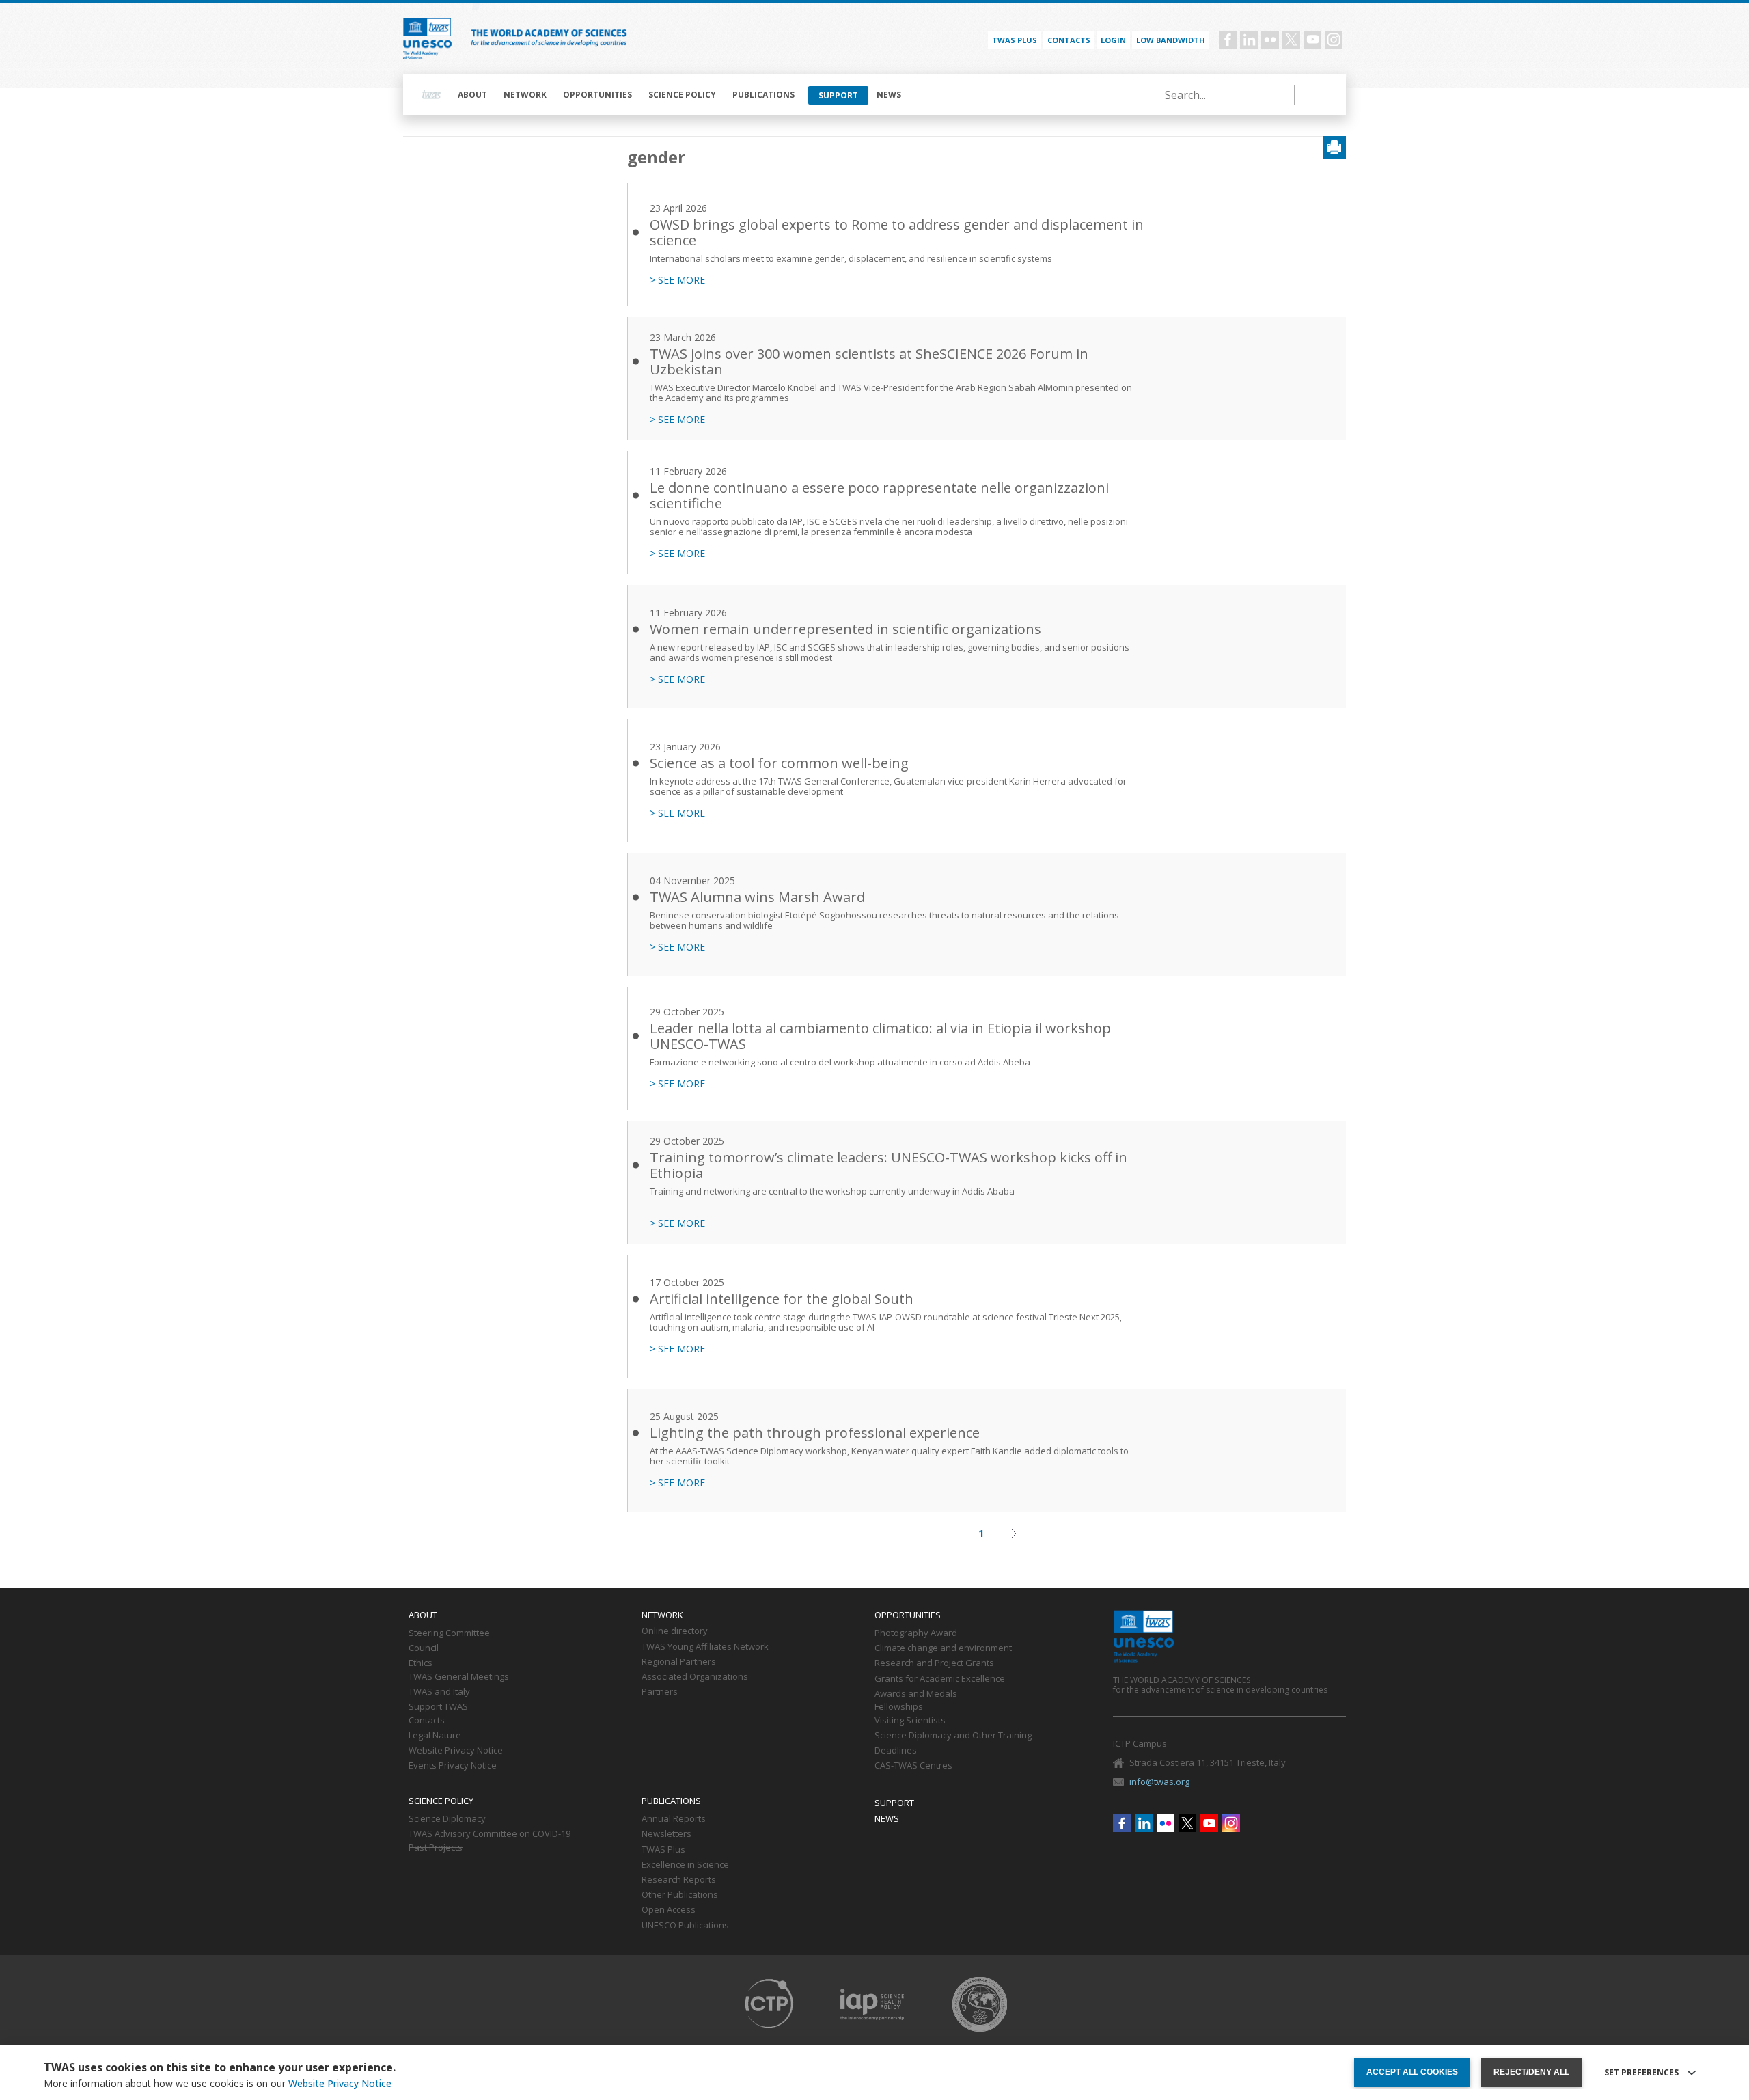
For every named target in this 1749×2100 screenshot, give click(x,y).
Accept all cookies (1412, 2072)
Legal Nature (435, 1736)
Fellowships (899, 1707)
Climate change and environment (943, 1648)
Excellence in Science (685, 1865)
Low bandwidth (1171, 40)
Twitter (1291, 40)
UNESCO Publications (685, 1926)
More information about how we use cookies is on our (218, 2084)
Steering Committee (449, 1633)
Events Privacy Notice (453, 1766)
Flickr (1270, 40)
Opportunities (597, 95)
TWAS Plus (663, 1850)
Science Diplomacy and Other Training (953, 1736)
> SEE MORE (677, 280)
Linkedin (1249, 40)
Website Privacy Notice (456, 1751)
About (472, 95)
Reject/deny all (1531, 2072)
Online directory (675, 1631)
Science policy (682, 95)
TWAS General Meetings (459, 1677)
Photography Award (916, 1633)
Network (525, 95)
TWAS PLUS (1015, 40)
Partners (660, 1692)
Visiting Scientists (910, 1721)
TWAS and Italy (439, 1692)
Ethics (421, 1663)
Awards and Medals (916, 1694)
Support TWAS (438, 1707)
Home (432, 95)
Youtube (1312, 40)
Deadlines (896, 1751)
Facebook (1228, 40)
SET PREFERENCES (1641, 2073)
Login (1113, 40)
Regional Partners (679, 1662)
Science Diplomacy (447, 1819)
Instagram (1334, 40)
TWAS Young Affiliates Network (705, 1647)
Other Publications (680, 1895)
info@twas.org (1159, 1782)
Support (838, 95)
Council (424, 1648)
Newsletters (666, 1834)
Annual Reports (674, 1819)
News (889, 95)
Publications (763, 95)
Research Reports (679, 1880)
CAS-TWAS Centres (913, 1766)
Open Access (669, 1910)
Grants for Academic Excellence (940, 1679)
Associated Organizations (695, 1677)
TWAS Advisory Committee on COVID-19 (490, 1834)
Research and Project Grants (934, 1663)
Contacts (1069, 40)
